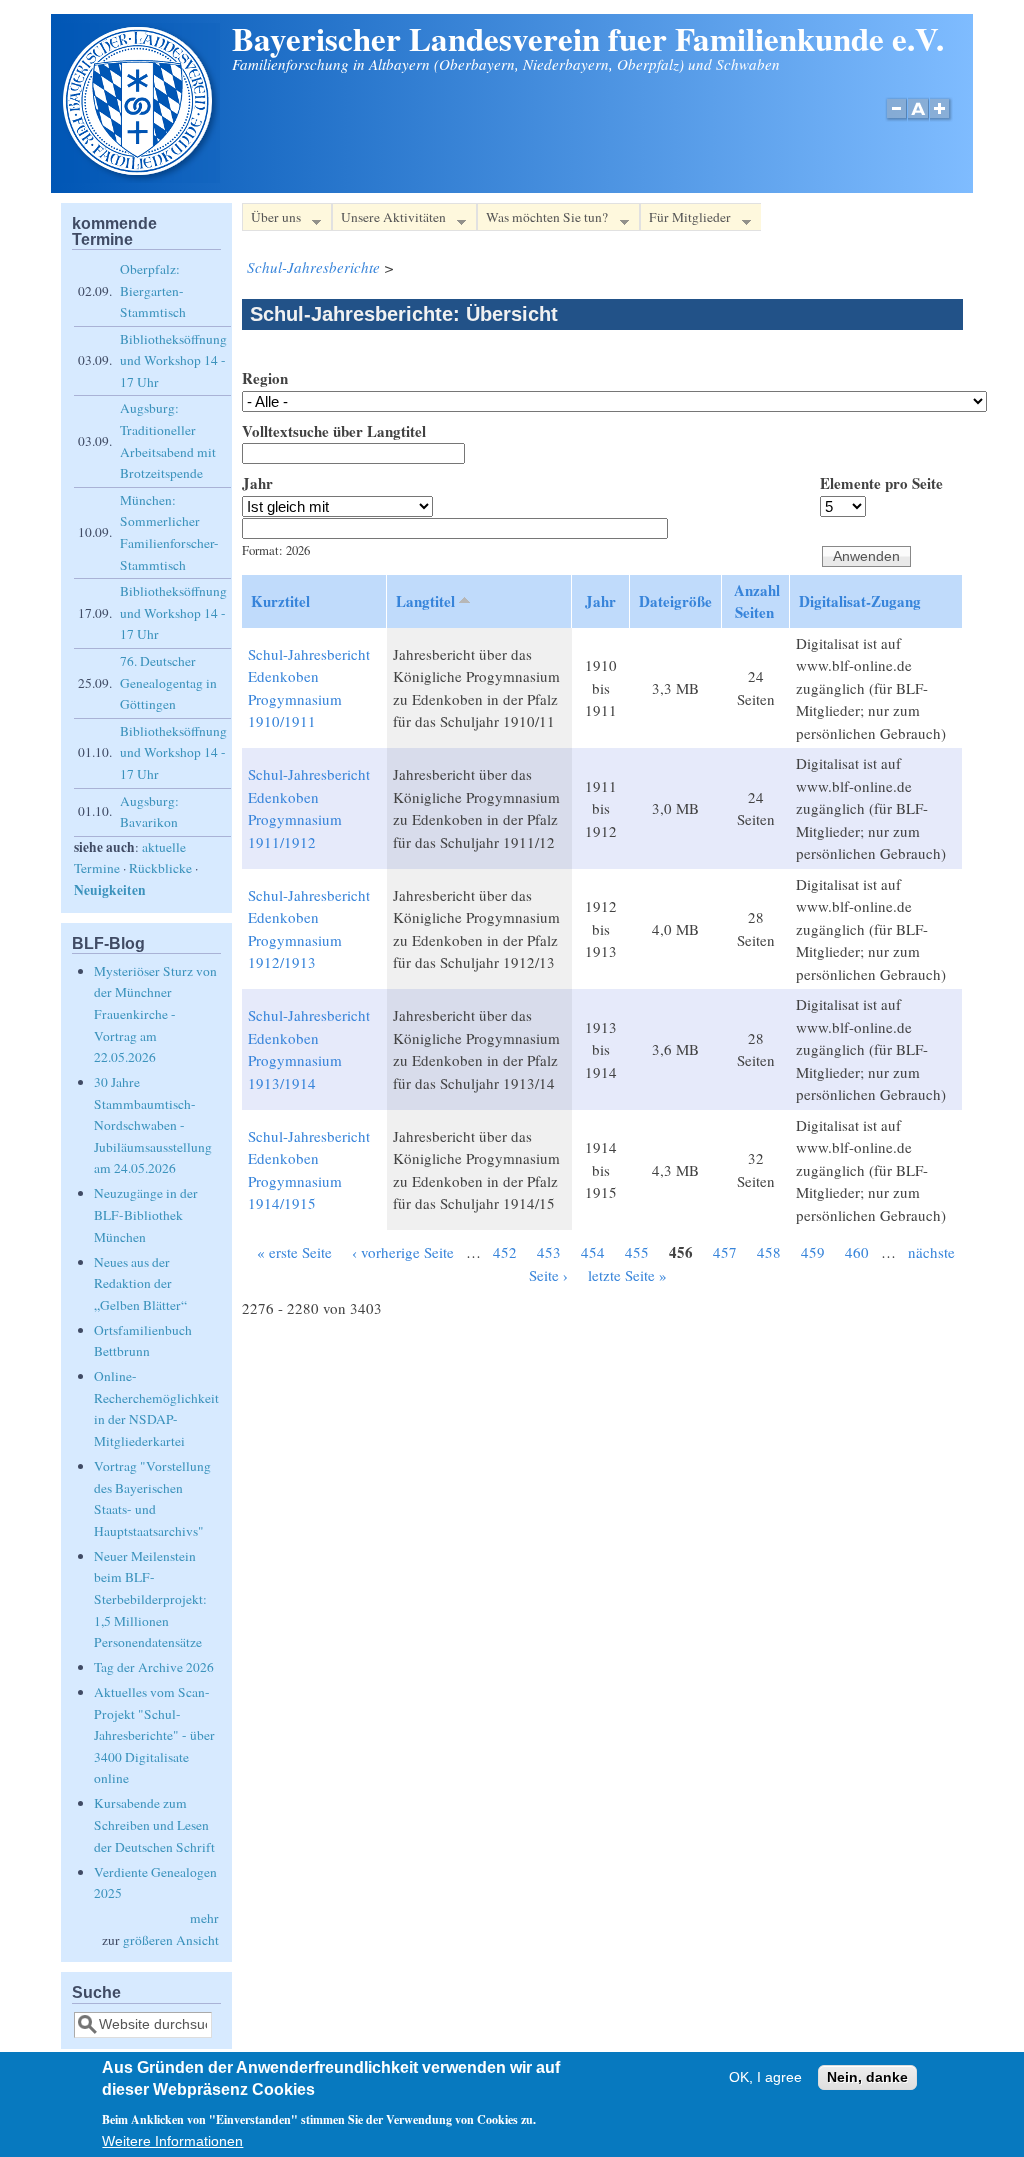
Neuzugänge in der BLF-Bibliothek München (146, 1214)
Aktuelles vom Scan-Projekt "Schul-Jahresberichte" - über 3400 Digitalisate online (154, 1735)
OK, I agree (765, 2077)
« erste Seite (294, 1252)
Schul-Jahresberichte (313, 267)
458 (769, 1252)
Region (265, 378)
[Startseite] (140, 177)
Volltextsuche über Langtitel (334, 431)
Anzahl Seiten (757, 601)
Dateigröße (675, 601)
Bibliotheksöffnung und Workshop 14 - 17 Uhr (173, 360)
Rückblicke (160, 868)
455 (637, 1252)
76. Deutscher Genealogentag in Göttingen (168, 682)
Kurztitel (280, 601)
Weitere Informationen (172, 2141)
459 (813, 1252)
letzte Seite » (627, 1275)
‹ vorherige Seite (403, 1252)
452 (505, 1252)
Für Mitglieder (685, 220)
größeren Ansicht (171, 1940)
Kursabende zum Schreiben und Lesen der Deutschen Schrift (154, 1824)
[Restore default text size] (918, 119)
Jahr (257, 483)
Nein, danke (867, 2077)
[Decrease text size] (896, 119)
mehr (204, 1918)
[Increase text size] (941, 119)
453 (549, 1252)
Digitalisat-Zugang (860, 601)
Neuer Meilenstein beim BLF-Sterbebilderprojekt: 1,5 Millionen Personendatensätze (150, 1599)
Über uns (271, 220)
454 (593, 1252)
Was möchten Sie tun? (542, 220)
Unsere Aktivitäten (389, 220)
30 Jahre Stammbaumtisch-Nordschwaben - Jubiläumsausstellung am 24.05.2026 (153, 1125)
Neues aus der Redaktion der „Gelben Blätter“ (140, 1283)
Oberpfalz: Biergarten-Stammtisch (153, 290)
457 (725, 1252)
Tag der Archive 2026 (154, 1667)
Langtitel (425, 601)
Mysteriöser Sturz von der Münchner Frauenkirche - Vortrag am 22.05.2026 (155, 1014)
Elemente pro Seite (881, 483)
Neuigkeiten (110, 890)
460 (857, 1252)
